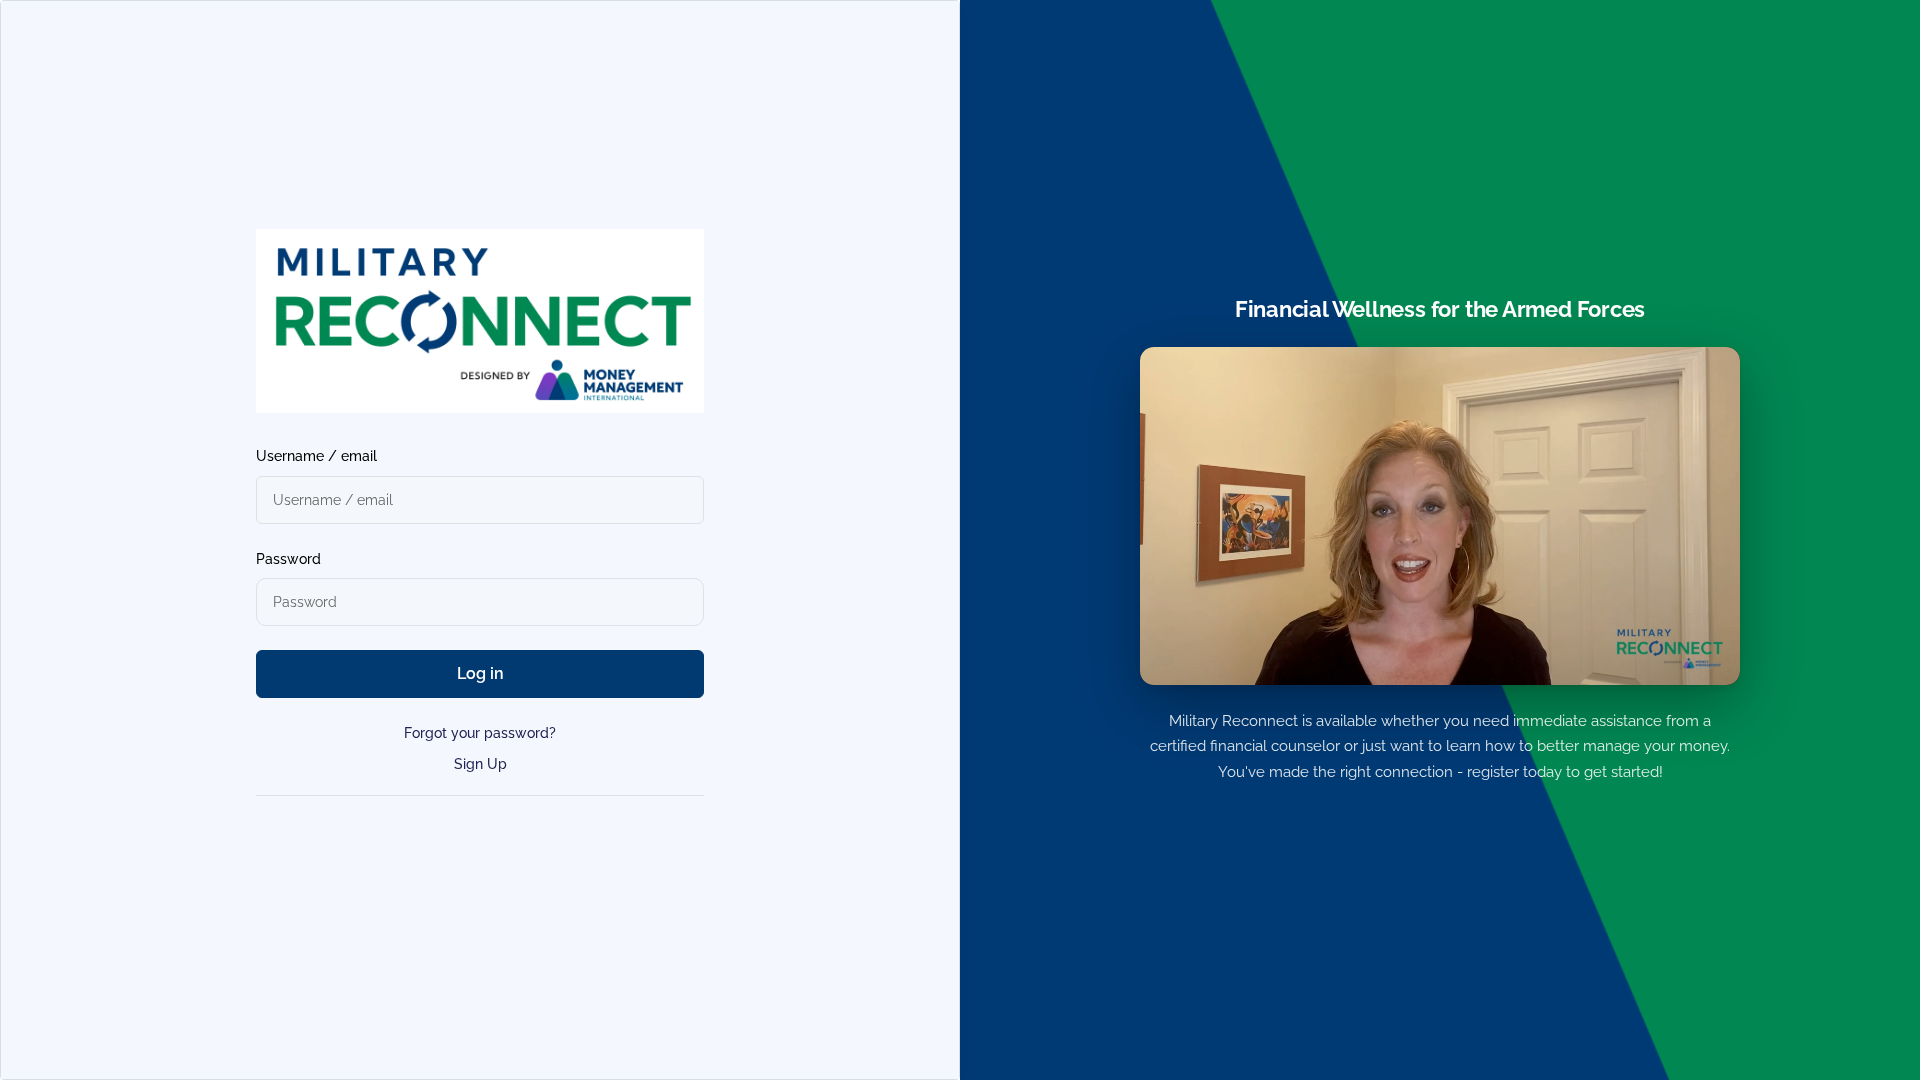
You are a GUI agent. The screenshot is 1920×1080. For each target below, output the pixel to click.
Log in (480, 673)
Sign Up (480, 764)
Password (288, 559)
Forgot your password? (480, 733)
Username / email (316, 456)
